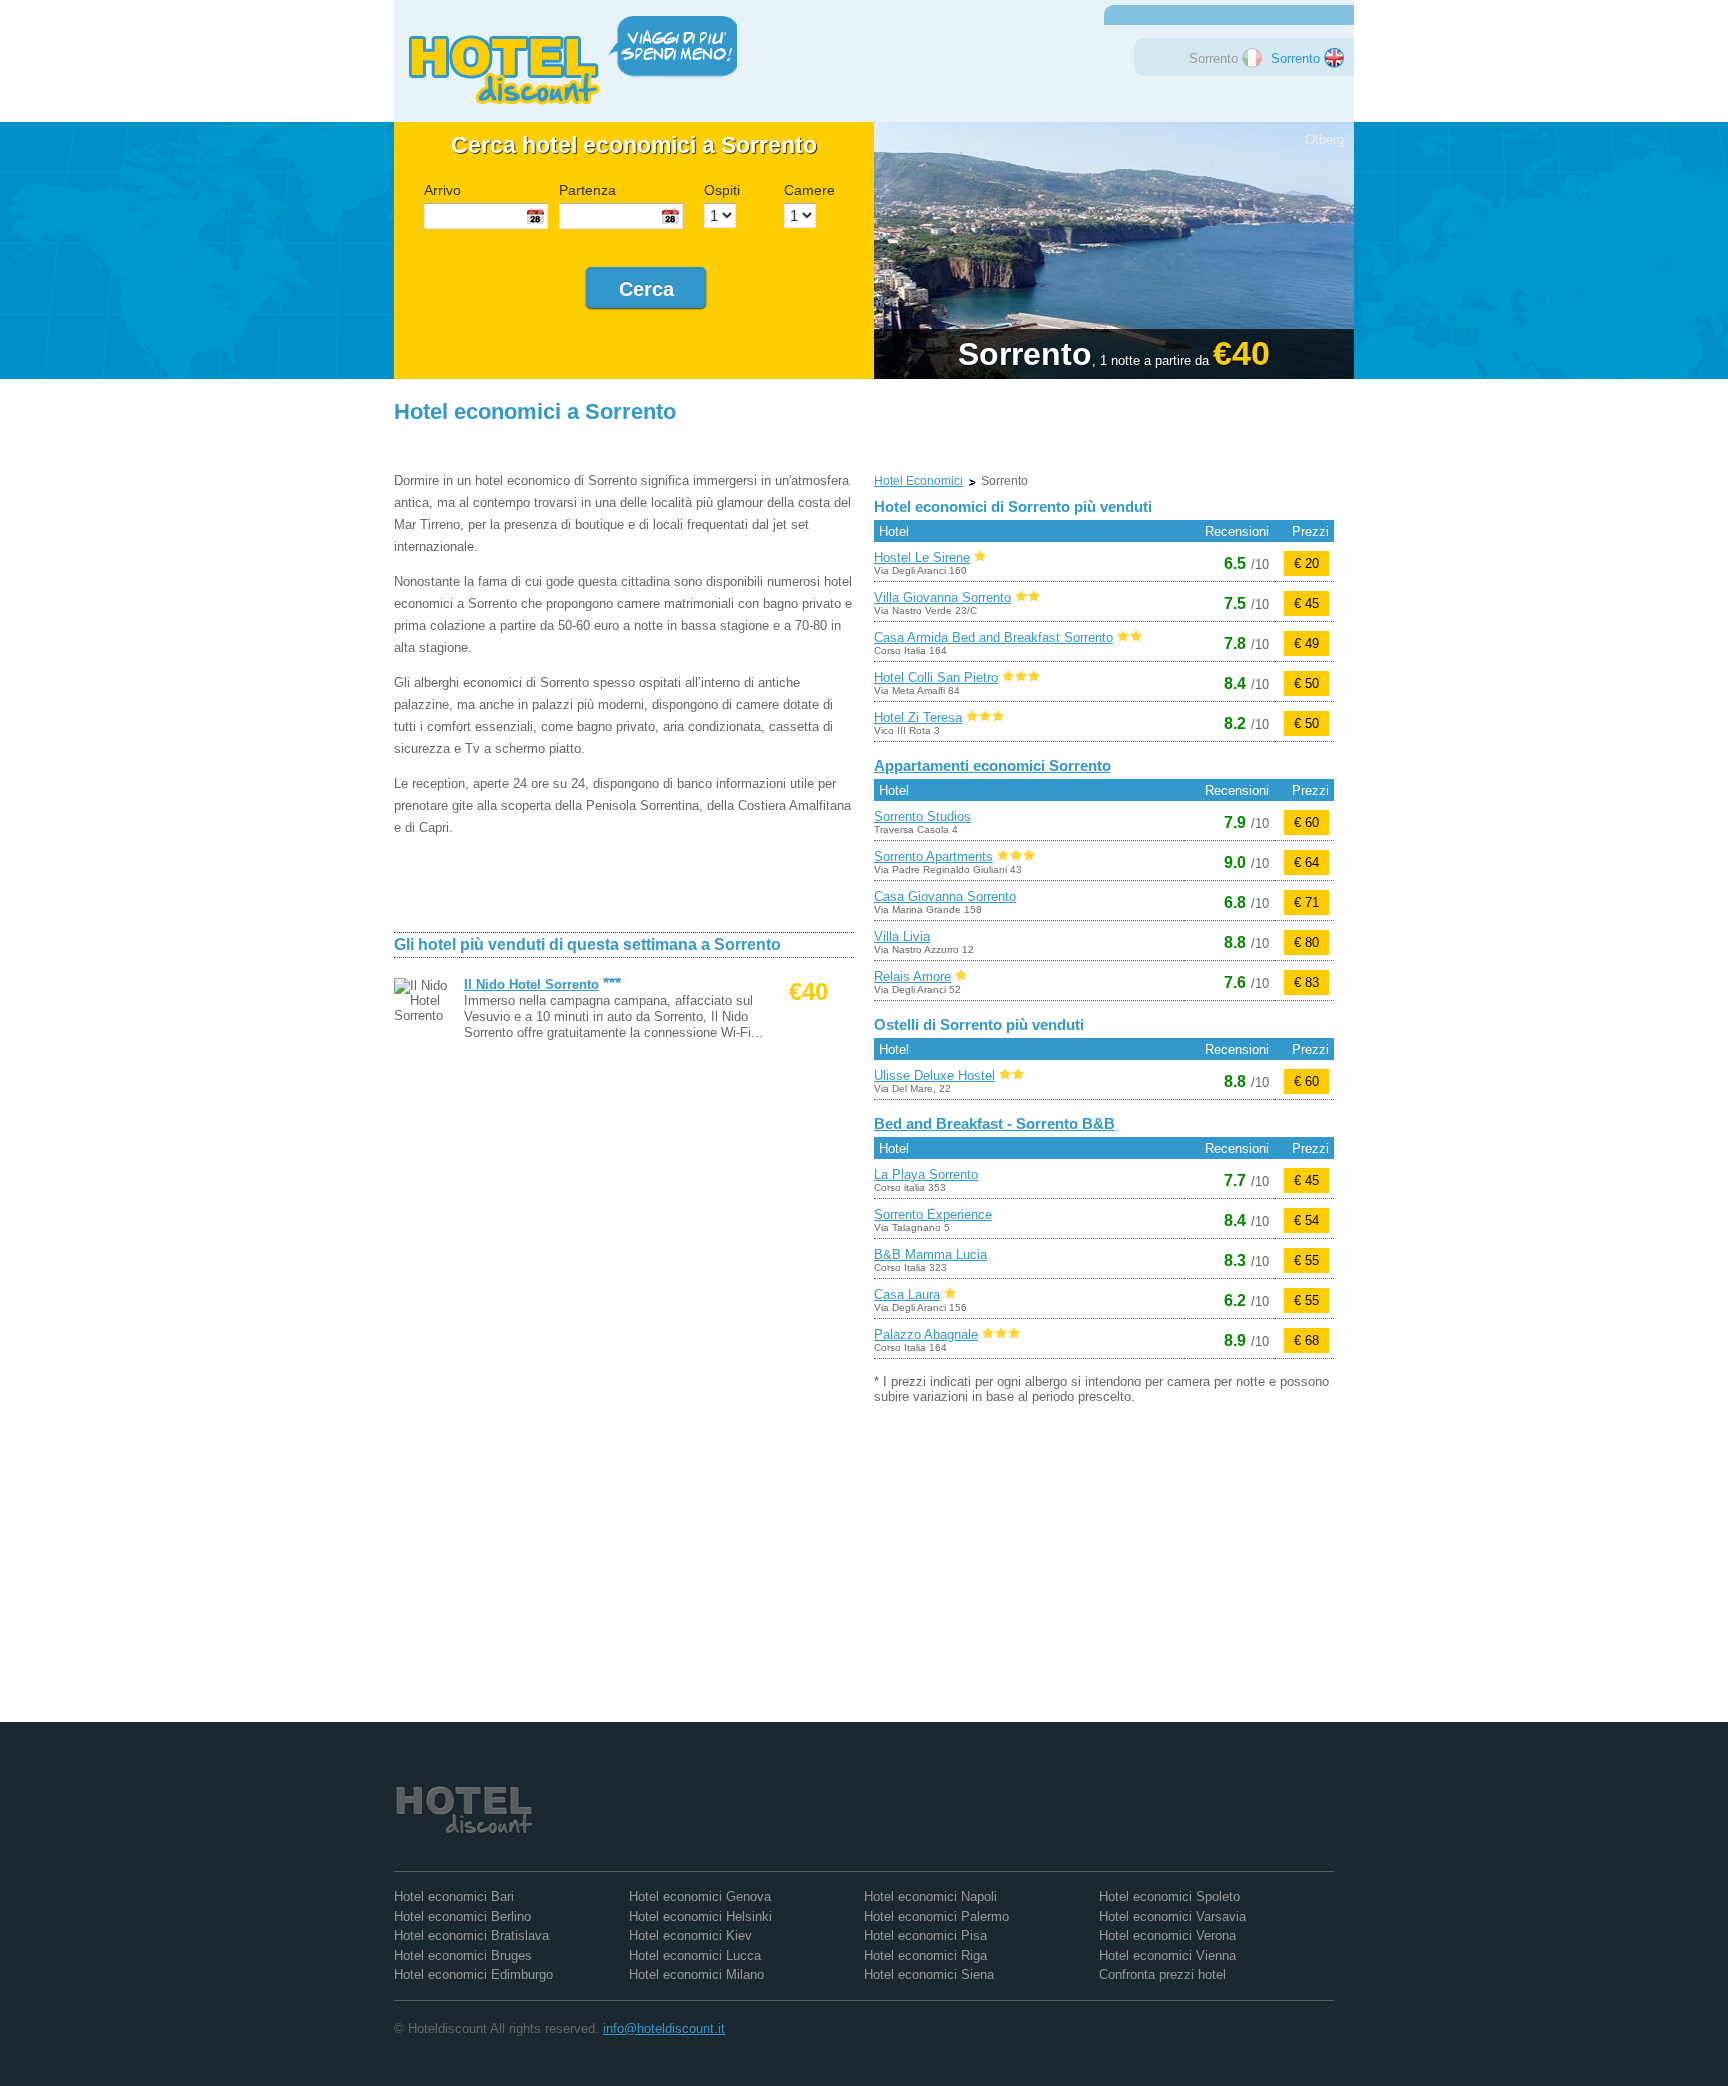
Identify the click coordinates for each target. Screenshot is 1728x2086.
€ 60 (1306, 822)
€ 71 (1306, 902)
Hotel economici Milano (696, 1974)
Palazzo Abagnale (926, 1334)
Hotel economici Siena (929, 1974)
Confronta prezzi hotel (1162, 1974)
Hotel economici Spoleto (1169, 1896)
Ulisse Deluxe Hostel (934, 1075)
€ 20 (1306, 563)
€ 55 (1306, 1260)
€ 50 (1306, 683)
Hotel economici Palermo (936, 1916)
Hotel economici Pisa (925, 1935)
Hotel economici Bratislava (471, 1935)
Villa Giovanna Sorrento (942, 597)
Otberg (1324, 139)
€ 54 (1306, 1220)
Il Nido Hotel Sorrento (531, 984)
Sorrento (1297, 58)
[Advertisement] (628, 442)
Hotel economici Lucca (695, 1955)
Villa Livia (902, 936)
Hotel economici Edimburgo (473, 1974)
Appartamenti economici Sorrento (992, 765)
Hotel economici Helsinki (700, 1916)
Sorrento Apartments (933, 856)
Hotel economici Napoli (930, 1896)
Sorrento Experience (933, 1214)
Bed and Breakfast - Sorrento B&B (994, 1123)
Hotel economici (918, 481)
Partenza (587, 190)
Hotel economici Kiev (690, 1935)
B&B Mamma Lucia (930, 1254)
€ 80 (1306, 942)
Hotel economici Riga (925, 1955)
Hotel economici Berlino (462, 1916)
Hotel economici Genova (700, 1896)
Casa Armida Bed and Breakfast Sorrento (993, 637)
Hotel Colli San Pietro (936, 677)
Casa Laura (907, 1294)
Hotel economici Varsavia (1172, 1916)
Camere (809, 190)
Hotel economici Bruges (463, 1955)
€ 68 (1306, 1340)
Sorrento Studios (922, 816)
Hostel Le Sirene (922, 557)
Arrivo (442, 190)
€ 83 (1306, 982)
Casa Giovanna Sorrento (945, 896)
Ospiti (722, 190)
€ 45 (1306, 603)
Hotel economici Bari (454, 1896)
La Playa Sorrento (926, 1174)
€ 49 (1306, 643)
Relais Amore (912, 976)
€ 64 (1306, 862)
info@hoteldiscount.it (664, 2028)
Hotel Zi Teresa (918, 717)
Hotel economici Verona (1167, 1935)
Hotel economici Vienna (1167, 1955)
